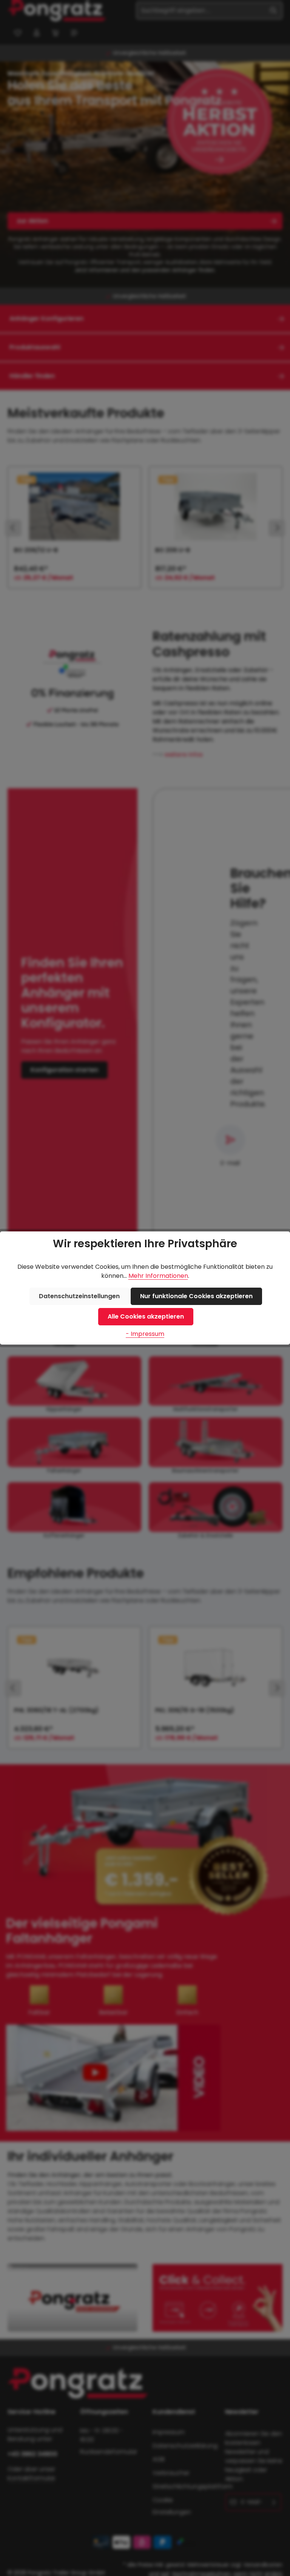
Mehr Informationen (158, 1276)
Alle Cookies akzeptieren (146, 1316)
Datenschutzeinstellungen (79, 1296)
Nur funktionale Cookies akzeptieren (196, 1296)
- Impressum (145, 1334)
